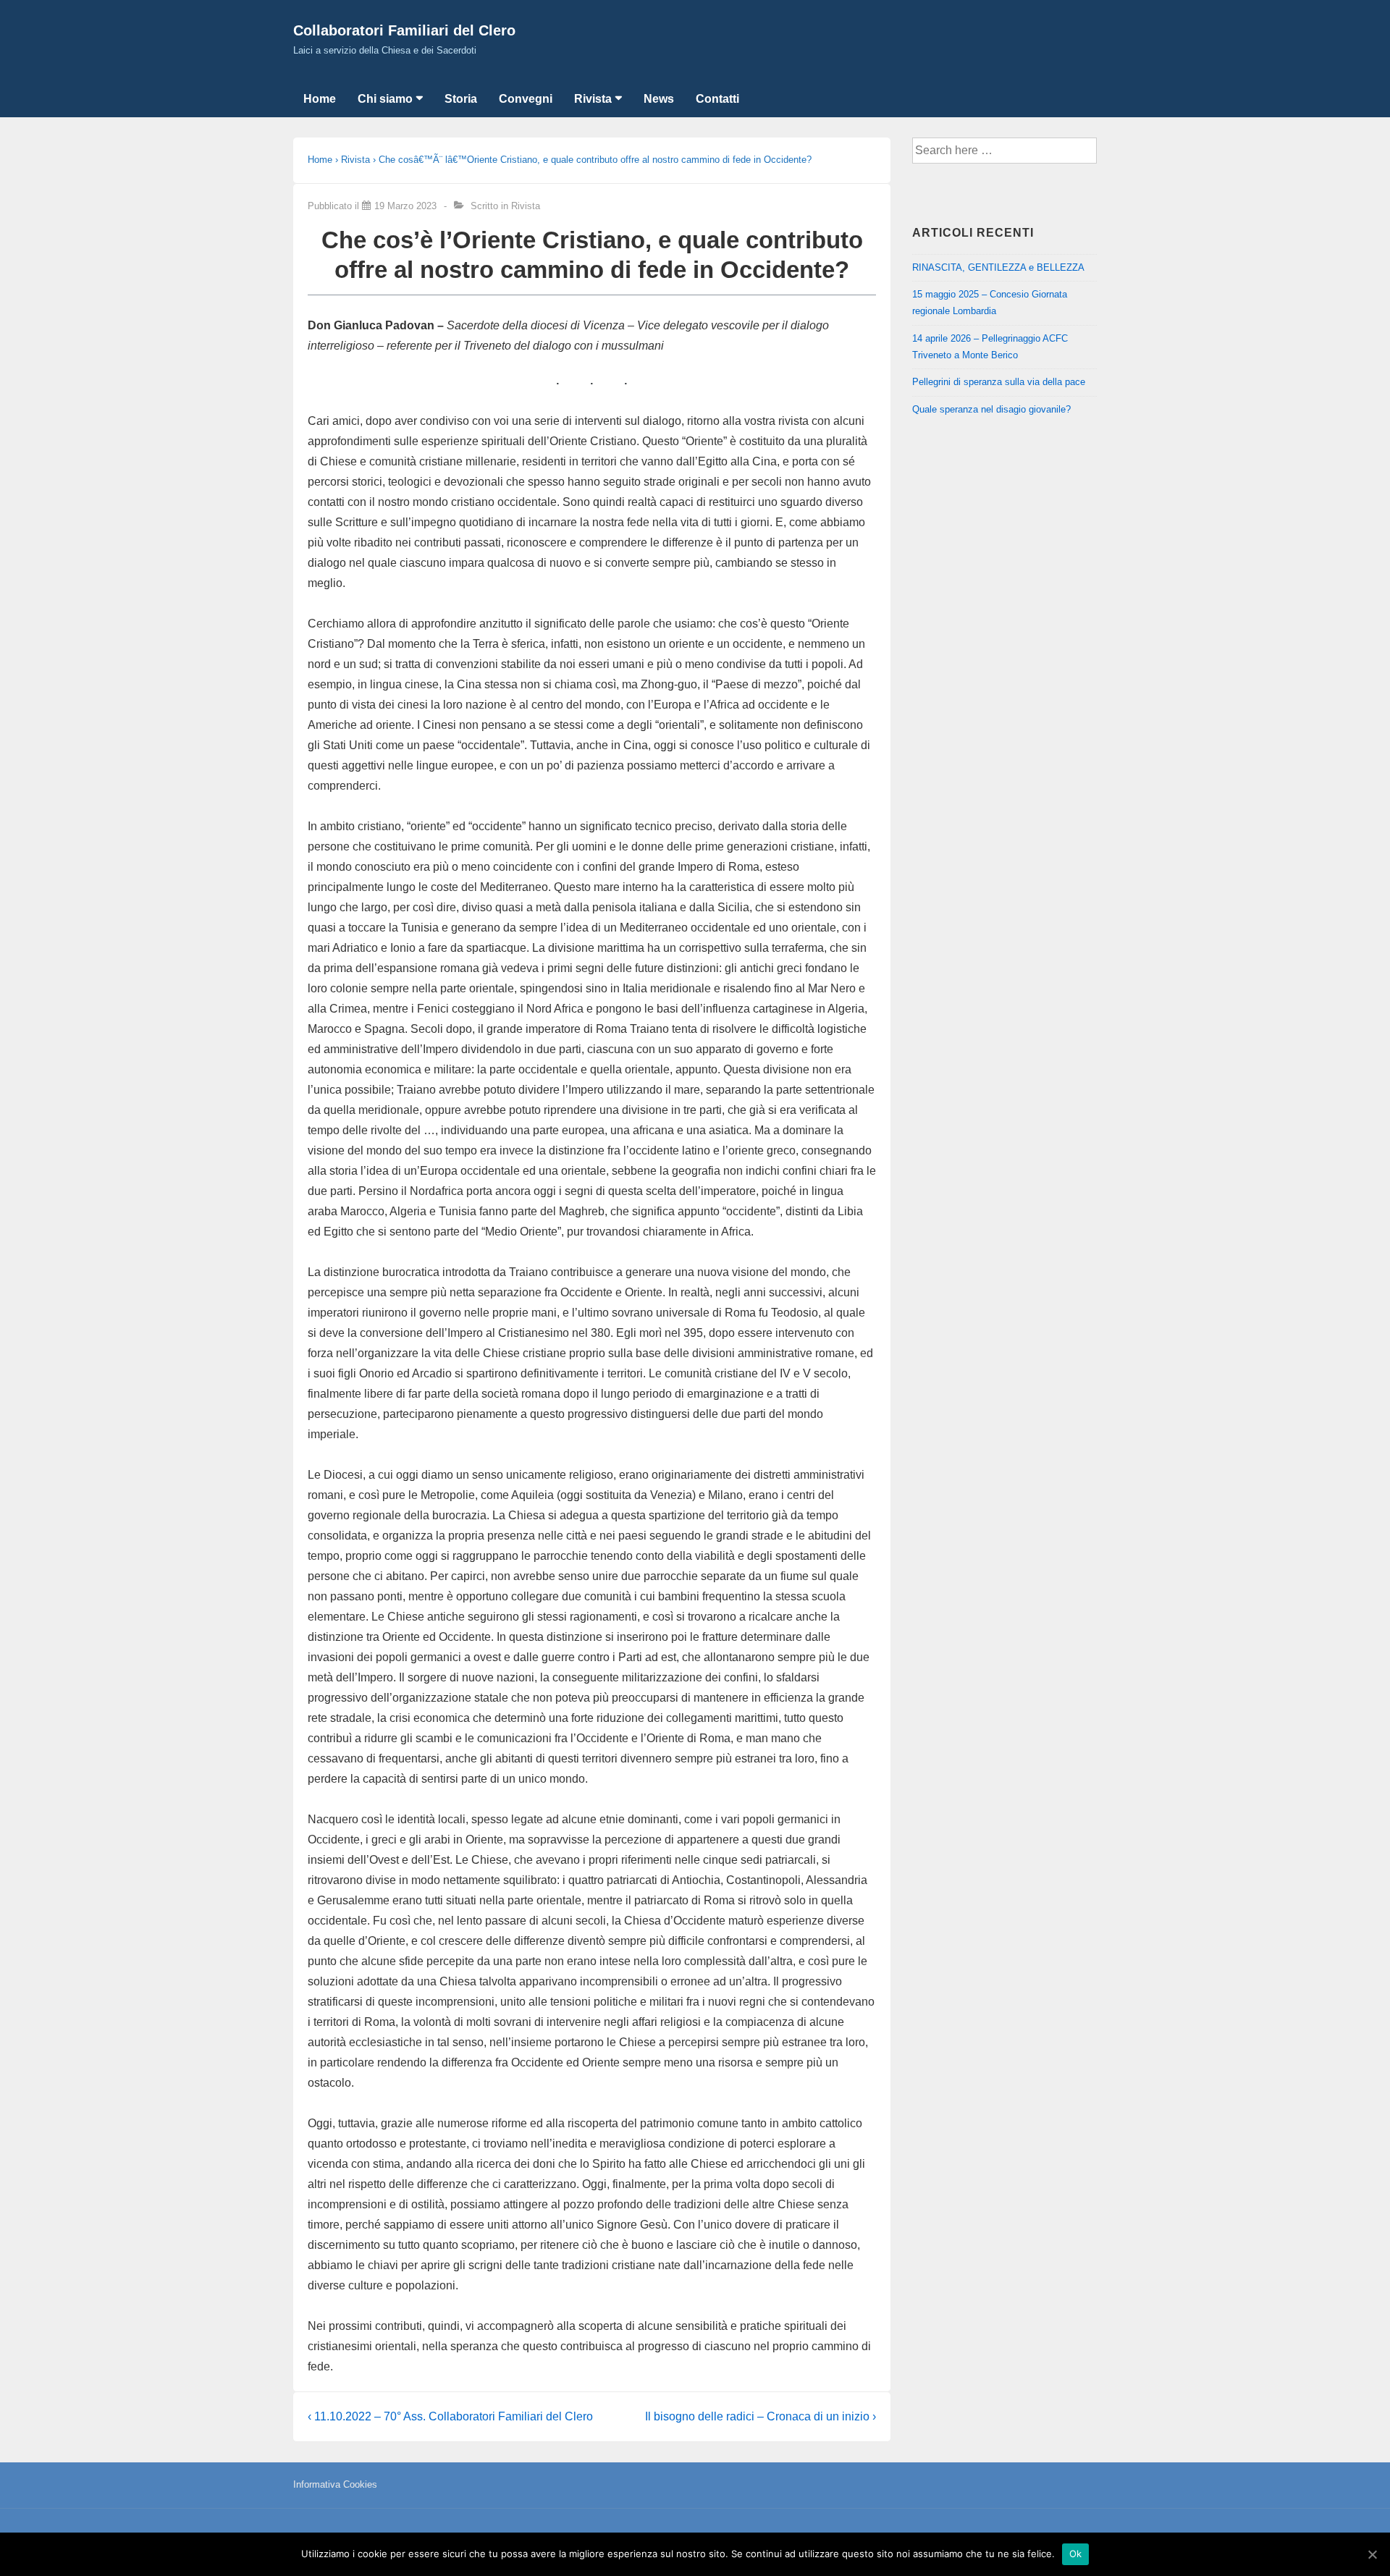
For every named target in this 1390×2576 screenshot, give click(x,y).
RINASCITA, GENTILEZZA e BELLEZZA (998, 267)
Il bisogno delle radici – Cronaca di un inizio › (761, 2416)
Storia (461, 99)
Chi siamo (385, 99)
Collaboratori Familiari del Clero (404, 30)
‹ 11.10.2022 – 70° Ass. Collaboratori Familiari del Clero (450, 2416)
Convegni (526, 99)
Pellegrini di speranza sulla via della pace (999, 382)
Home (320, 99)
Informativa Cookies (335, 2484)
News (659, 99)
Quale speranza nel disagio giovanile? (991, 409)
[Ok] (1372, 2554)
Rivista (593, 99)
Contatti (717, 99)
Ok (1076, 2554)
